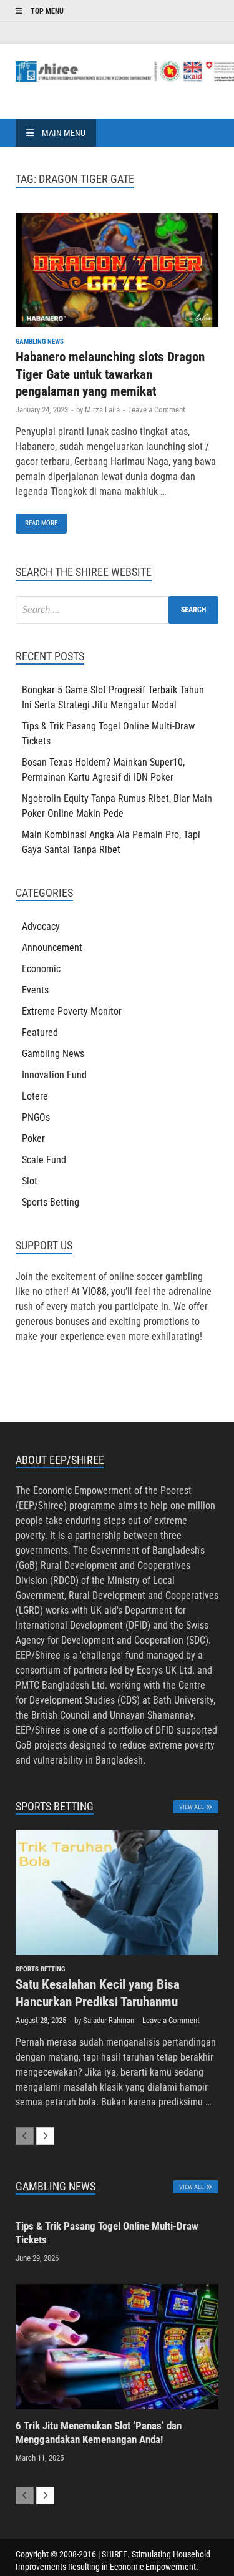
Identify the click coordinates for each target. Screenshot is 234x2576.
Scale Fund (44, 1160)
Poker (33, 1139)
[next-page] (45, 2136)
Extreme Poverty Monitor (72, 1011)
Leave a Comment (157, 410)
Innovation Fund (54, 1075)
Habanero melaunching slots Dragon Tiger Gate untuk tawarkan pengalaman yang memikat (110, 374)
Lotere (35, 1096)
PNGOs (36, 1117)
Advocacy (41, 926)
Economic (41, 969)
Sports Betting (51, 1202)
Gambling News (40, 342)
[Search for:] (117, 610)
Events (35, 990)
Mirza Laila (102, 410)
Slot (30, 1181)
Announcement (52, 948)
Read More (37, 520)
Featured (40, 1032)
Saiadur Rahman (109, 2020)
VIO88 (95, 1291)
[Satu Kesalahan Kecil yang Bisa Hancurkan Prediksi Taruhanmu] (117, 1892)
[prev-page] (25, 2136)
